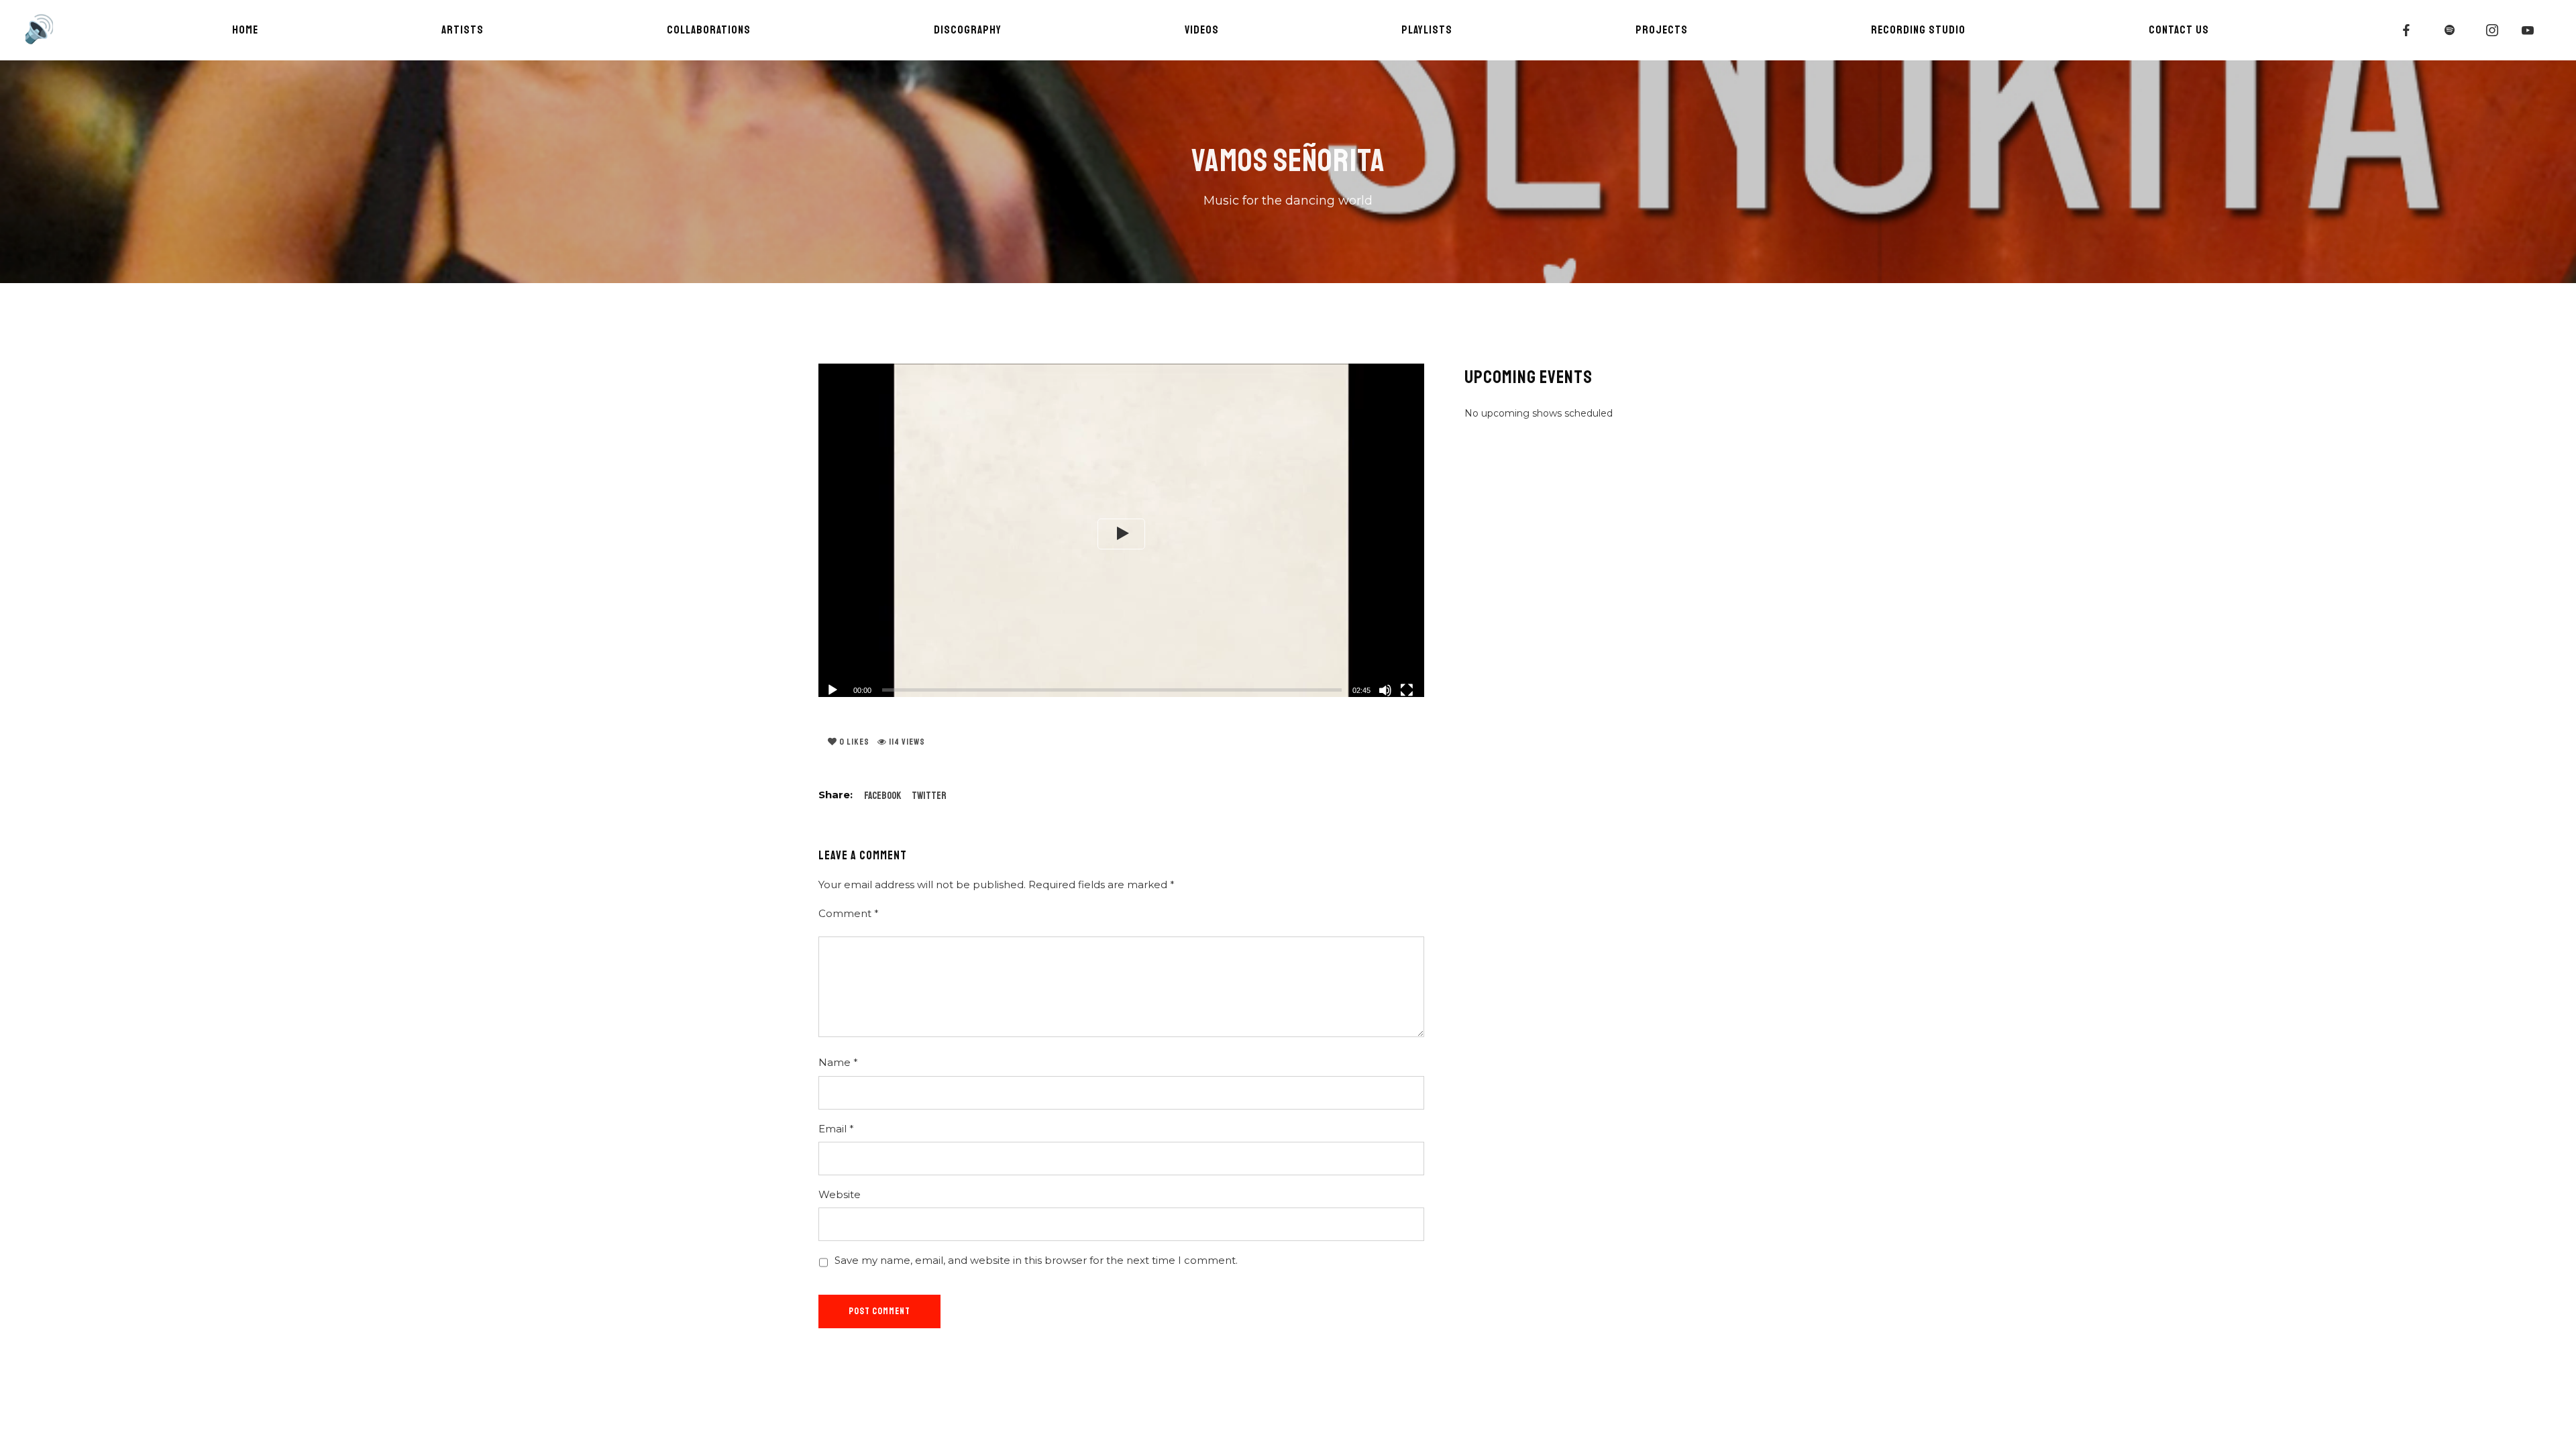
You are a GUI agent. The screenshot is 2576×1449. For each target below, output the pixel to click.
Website (840, 1194)
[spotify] (2450, 30)
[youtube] (2528, 30)
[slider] (1112, 690)
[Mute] (1385, 690)
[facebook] (2407, 30)
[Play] (833, 690)
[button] (1121, 534)
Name (838, 1062)
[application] (1121, 534)
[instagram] (2493, 30)
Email (836, 1129)
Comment (849, 913)
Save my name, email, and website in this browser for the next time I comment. (1036, 1260)
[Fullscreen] (1407, 690)
